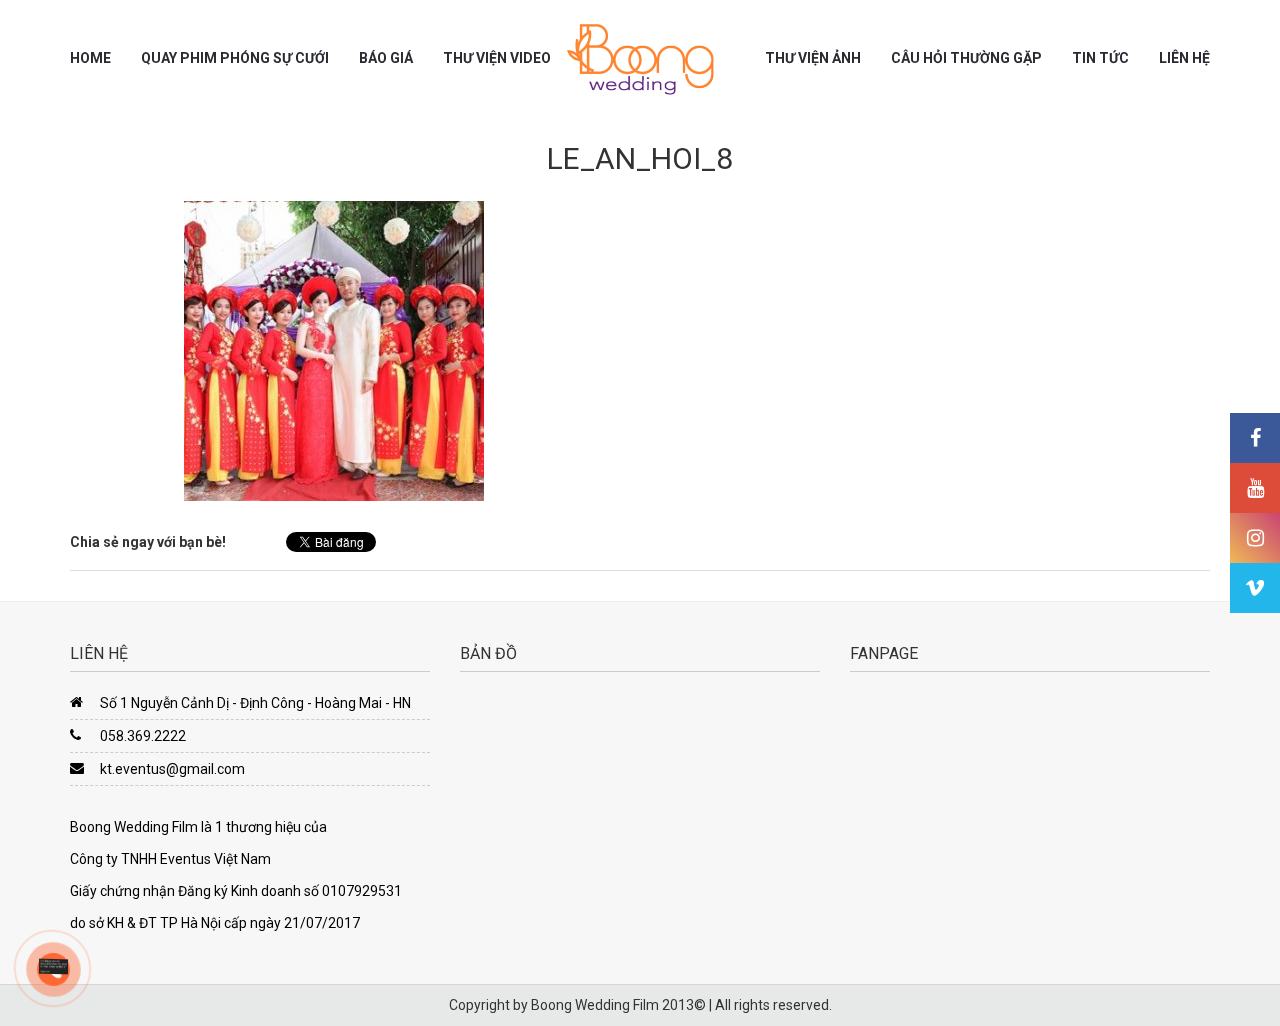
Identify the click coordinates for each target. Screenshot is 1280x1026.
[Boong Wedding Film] (640, 59)
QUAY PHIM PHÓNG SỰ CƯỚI (235, 58)
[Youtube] (1255, 488)
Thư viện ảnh (813, 58)
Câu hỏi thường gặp (966, 58)
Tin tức (1100, 58)
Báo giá (386, 58)
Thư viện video (497, 58)
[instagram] (1255, 538)
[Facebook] (1255, 438)
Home (90, 58)
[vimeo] (1255, 588)
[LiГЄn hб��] (53, 965)
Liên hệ (1184, 58)
